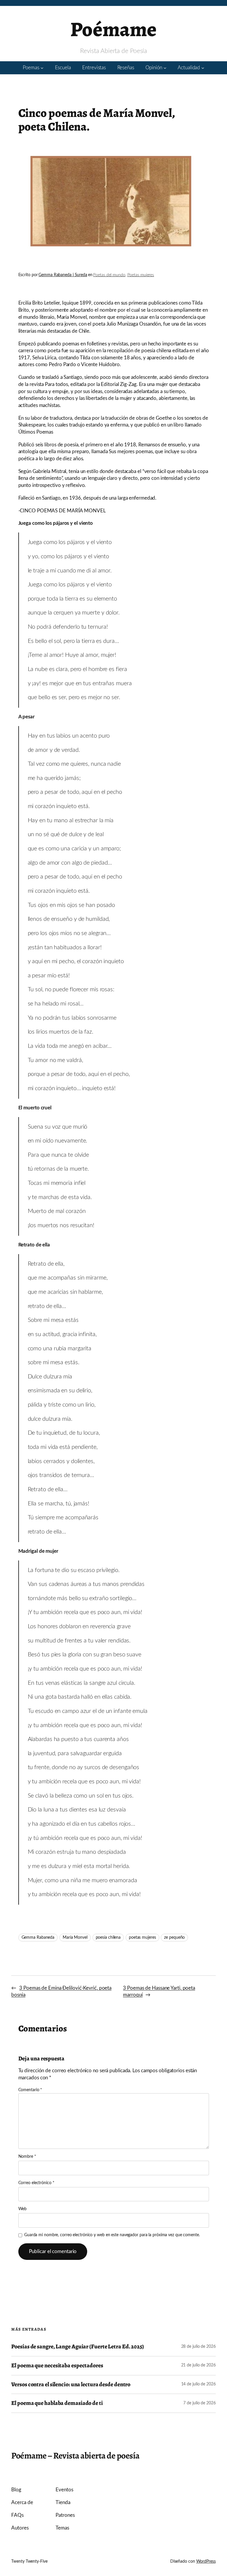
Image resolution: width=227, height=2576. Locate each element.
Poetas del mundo (109, 275)
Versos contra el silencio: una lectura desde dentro (71, 2385)
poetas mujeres (142, 1938)
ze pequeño (174, 1938)
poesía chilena (108, 1938)
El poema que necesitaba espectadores (57, 2366)
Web (23, 2209)
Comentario (30, 2090)
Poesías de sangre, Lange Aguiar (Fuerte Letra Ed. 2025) (78, 2347)
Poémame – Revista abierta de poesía (75, 2456)
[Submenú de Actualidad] (203, 68)
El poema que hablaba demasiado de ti (57, 2403)
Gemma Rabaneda (38, 1938)
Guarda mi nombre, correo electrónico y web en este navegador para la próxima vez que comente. (112, 2235)
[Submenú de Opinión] (165, 68)
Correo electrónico (36, 2183)
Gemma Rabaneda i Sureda (63, 275)
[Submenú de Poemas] (42, 68)
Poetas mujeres (141, 275)
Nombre (27, 2157)
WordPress (206, 2561)
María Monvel (75, 1938)
